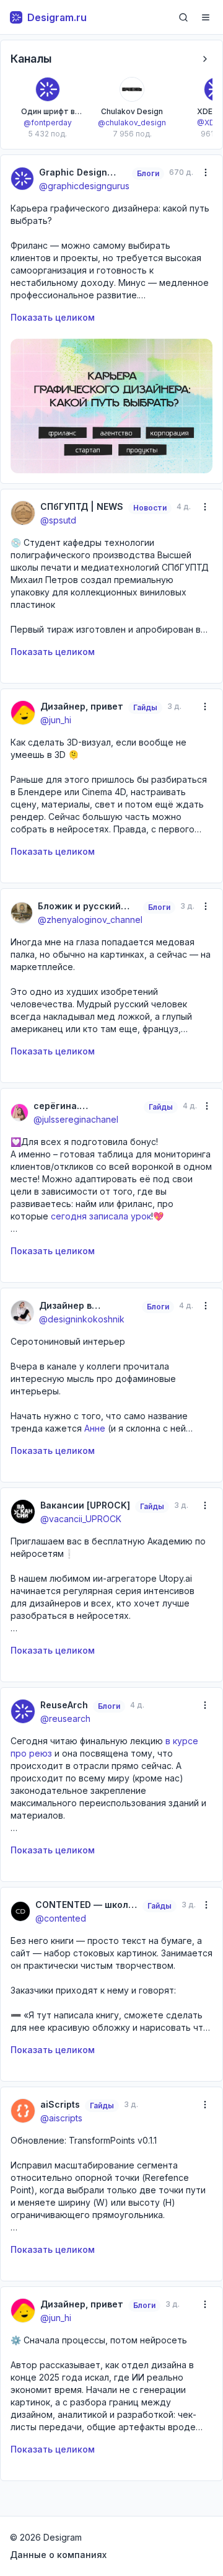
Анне (95, 1428)
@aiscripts (61, 2118)
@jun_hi (56, 720)
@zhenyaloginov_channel (90, 920)
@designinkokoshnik (82, 1319)
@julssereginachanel (76, 1119)
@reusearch (65, 1718)
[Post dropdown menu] (205, 172)
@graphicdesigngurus (84, 186)
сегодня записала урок (101, 1216)
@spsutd (58, 520)
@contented (61, 1918)
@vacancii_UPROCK (81, 1519)
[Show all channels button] (205, 59)
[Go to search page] (183, 17)
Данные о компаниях (58, 2555)
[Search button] (183, 17)
